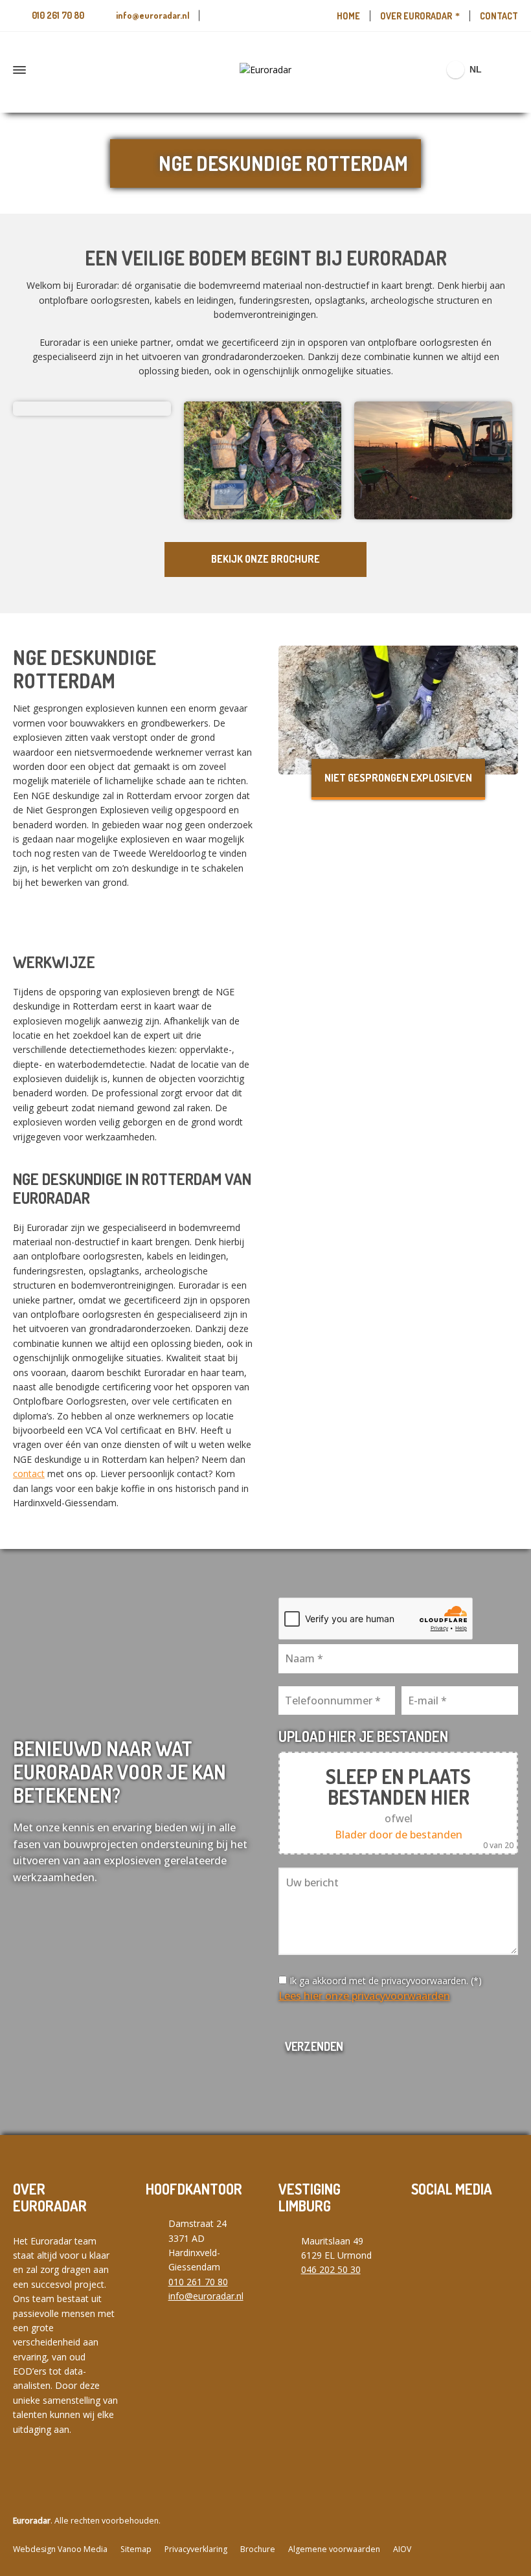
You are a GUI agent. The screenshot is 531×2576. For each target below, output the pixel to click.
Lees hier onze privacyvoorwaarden (364, 1996)
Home (348, 16)
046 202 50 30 (331, 2269)
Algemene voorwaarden (334, 2549)
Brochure (258, 2549)
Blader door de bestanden (399, 1835)
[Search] (510, 70)
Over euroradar (416, 16)
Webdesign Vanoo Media (60, 2549)
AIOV (402, 2549)
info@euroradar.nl (153, 15)
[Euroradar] (265, 70)
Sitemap (136, 2549)
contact (29, 1474)
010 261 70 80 (58, 15)
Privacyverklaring (196, 2549)
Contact (499, 16)
